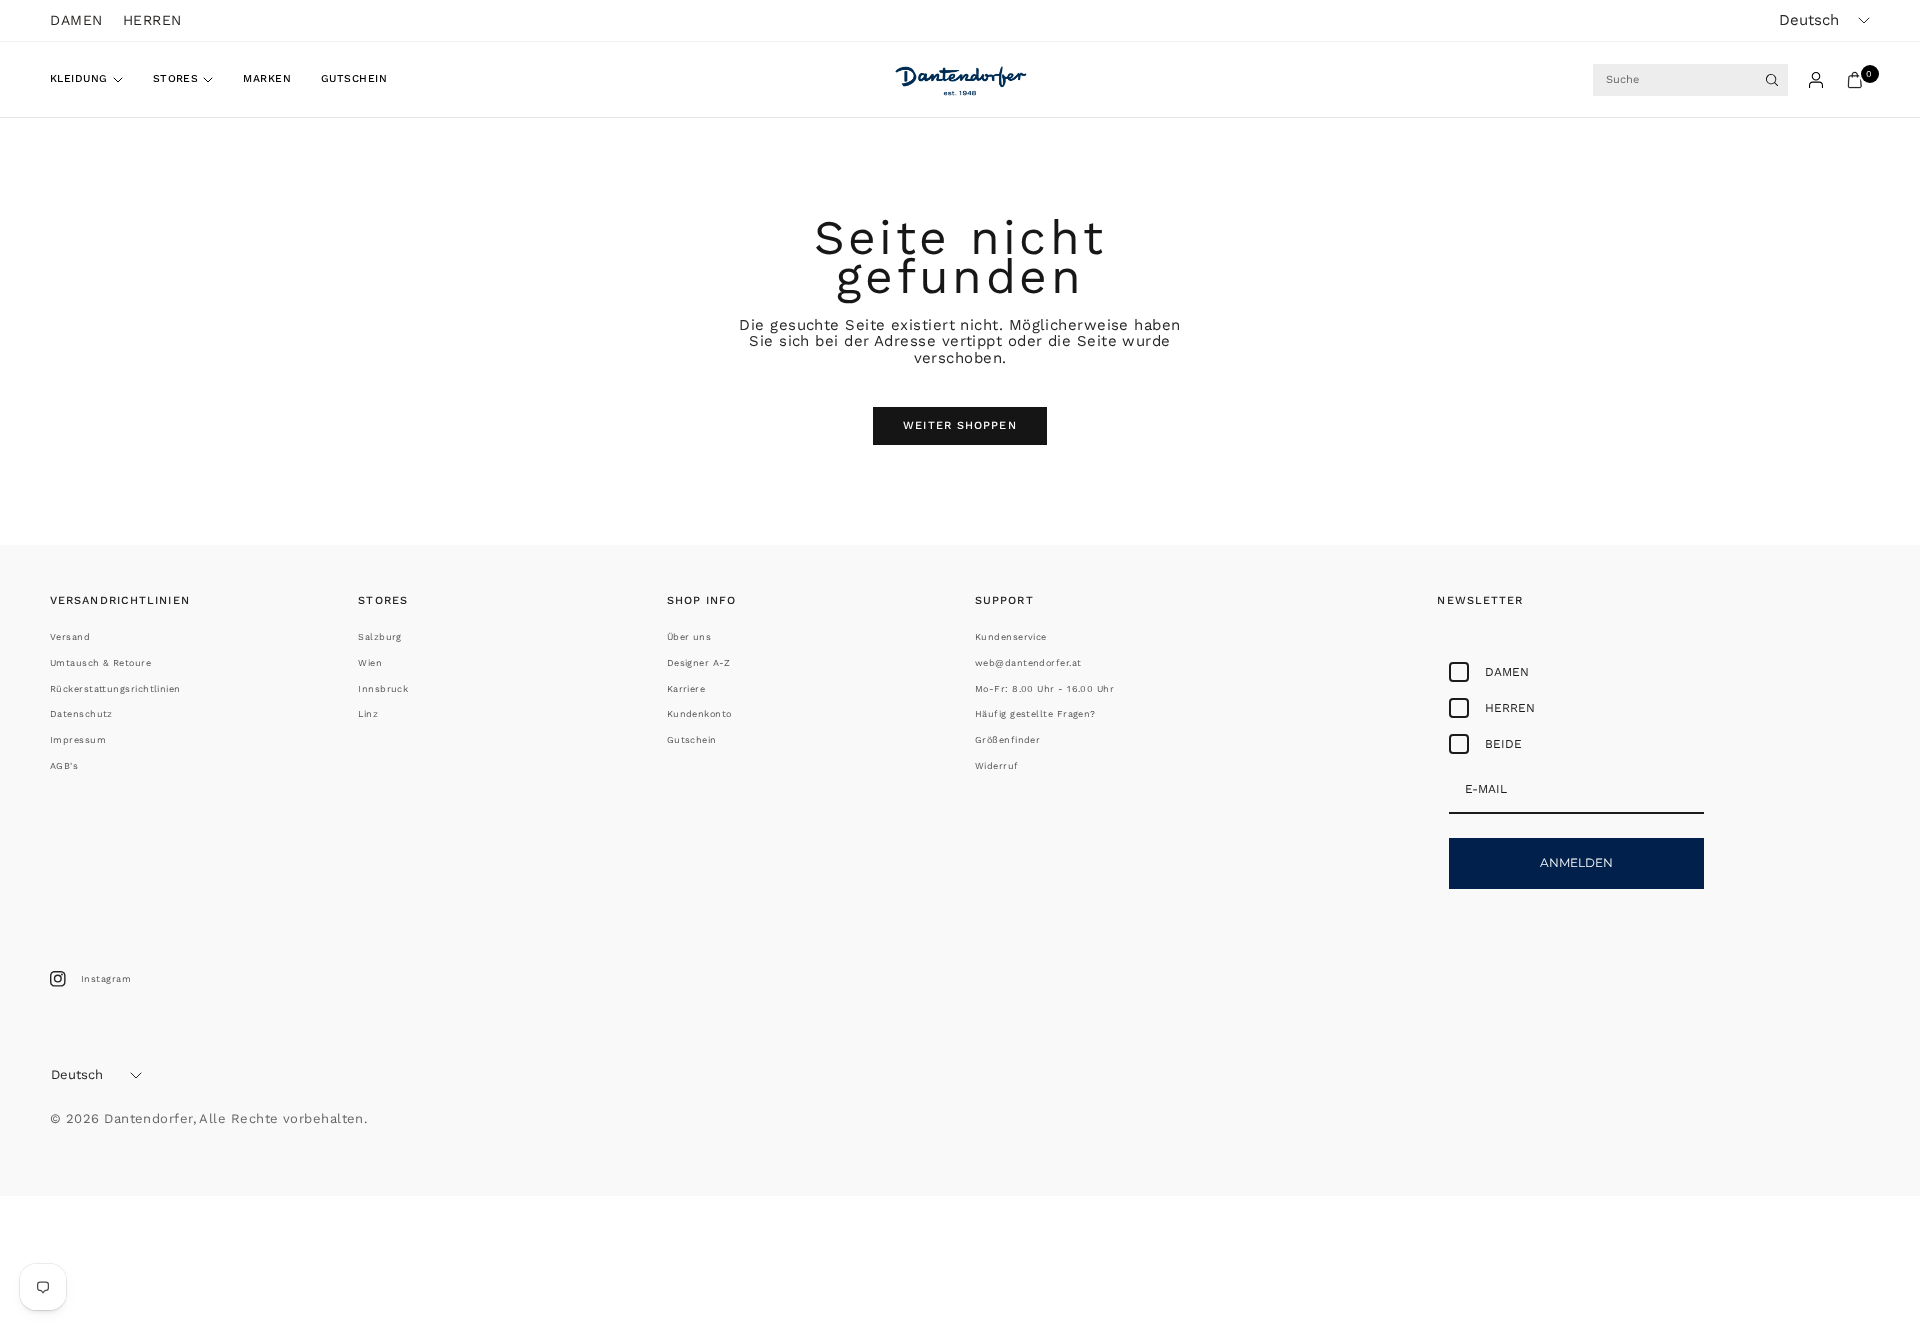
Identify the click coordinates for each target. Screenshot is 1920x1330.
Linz (368, 714)
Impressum (78, 740)
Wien (370, 663)
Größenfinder (1007, 740)
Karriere (686, 689)
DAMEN (76, 20)
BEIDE (1503, 744)
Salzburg (380, 637)
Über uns (689, 637)
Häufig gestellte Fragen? (1035, 714)
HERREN (152, 20)
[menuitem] (94, 80)
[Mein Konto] (1816, 80)
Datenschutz (81, 714)
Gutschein (354, 78)
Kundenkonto (699, 714)
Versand (70, 637)
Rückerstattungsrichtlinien (115, 689)
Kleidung (79, 78)
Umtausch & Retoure (100, 663)
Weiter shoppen (959, 425)
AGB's (64, 766)
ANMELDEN (1576, 862)
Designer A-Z (698, 663)
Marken (267, 78)
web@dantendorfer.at (1028, 663)
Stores (176, 78)
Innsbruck (383, 689)
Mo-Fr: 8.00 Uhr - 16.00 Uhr (1044, 689)
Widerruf (997, 766)
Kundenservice (1011, 637)
